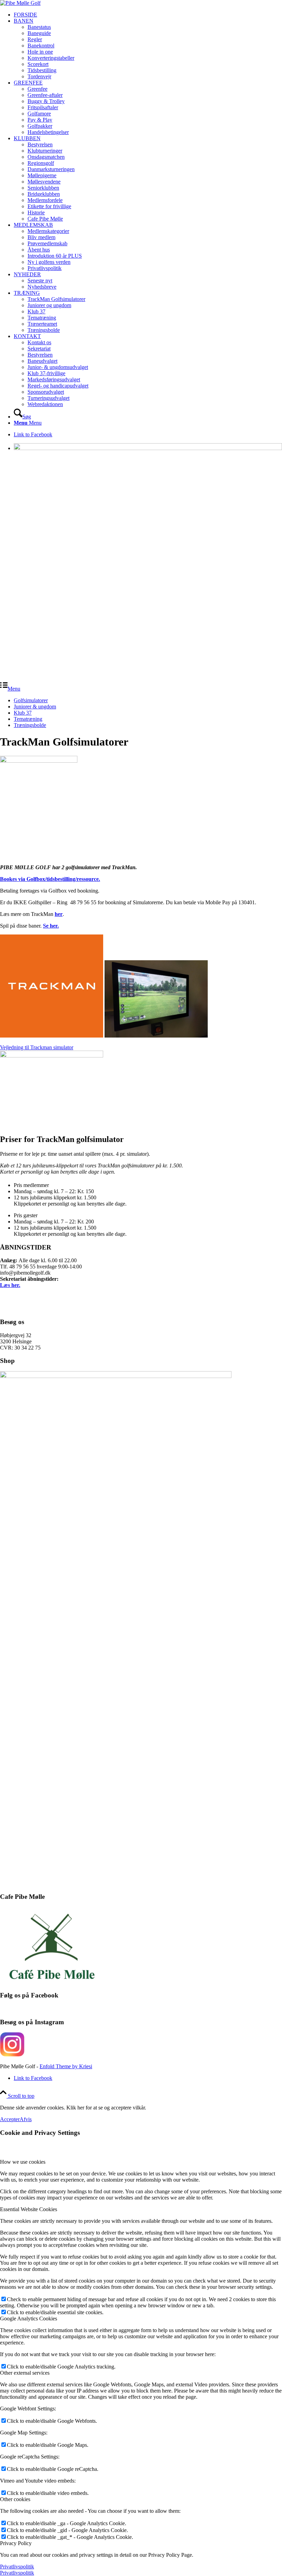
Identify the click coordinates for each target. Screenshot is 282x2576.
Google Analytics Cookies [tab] (29, 2319)
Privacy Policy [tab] (16, 2543)
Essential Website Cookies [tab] (29, 2209)
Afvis (26, 2119)
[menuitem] (148, 15)
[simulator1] (52, 1056)
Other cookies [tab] (15, 2499)
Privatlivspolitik (17, 2567)
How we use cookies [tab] (23, 2162)
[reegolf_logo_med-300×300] (20, 3)
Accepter (10, 2119)
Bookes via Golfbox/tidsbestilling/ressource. (50, 879)
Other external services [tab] (25, 2373)
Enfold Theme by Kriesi (66, 2066)
